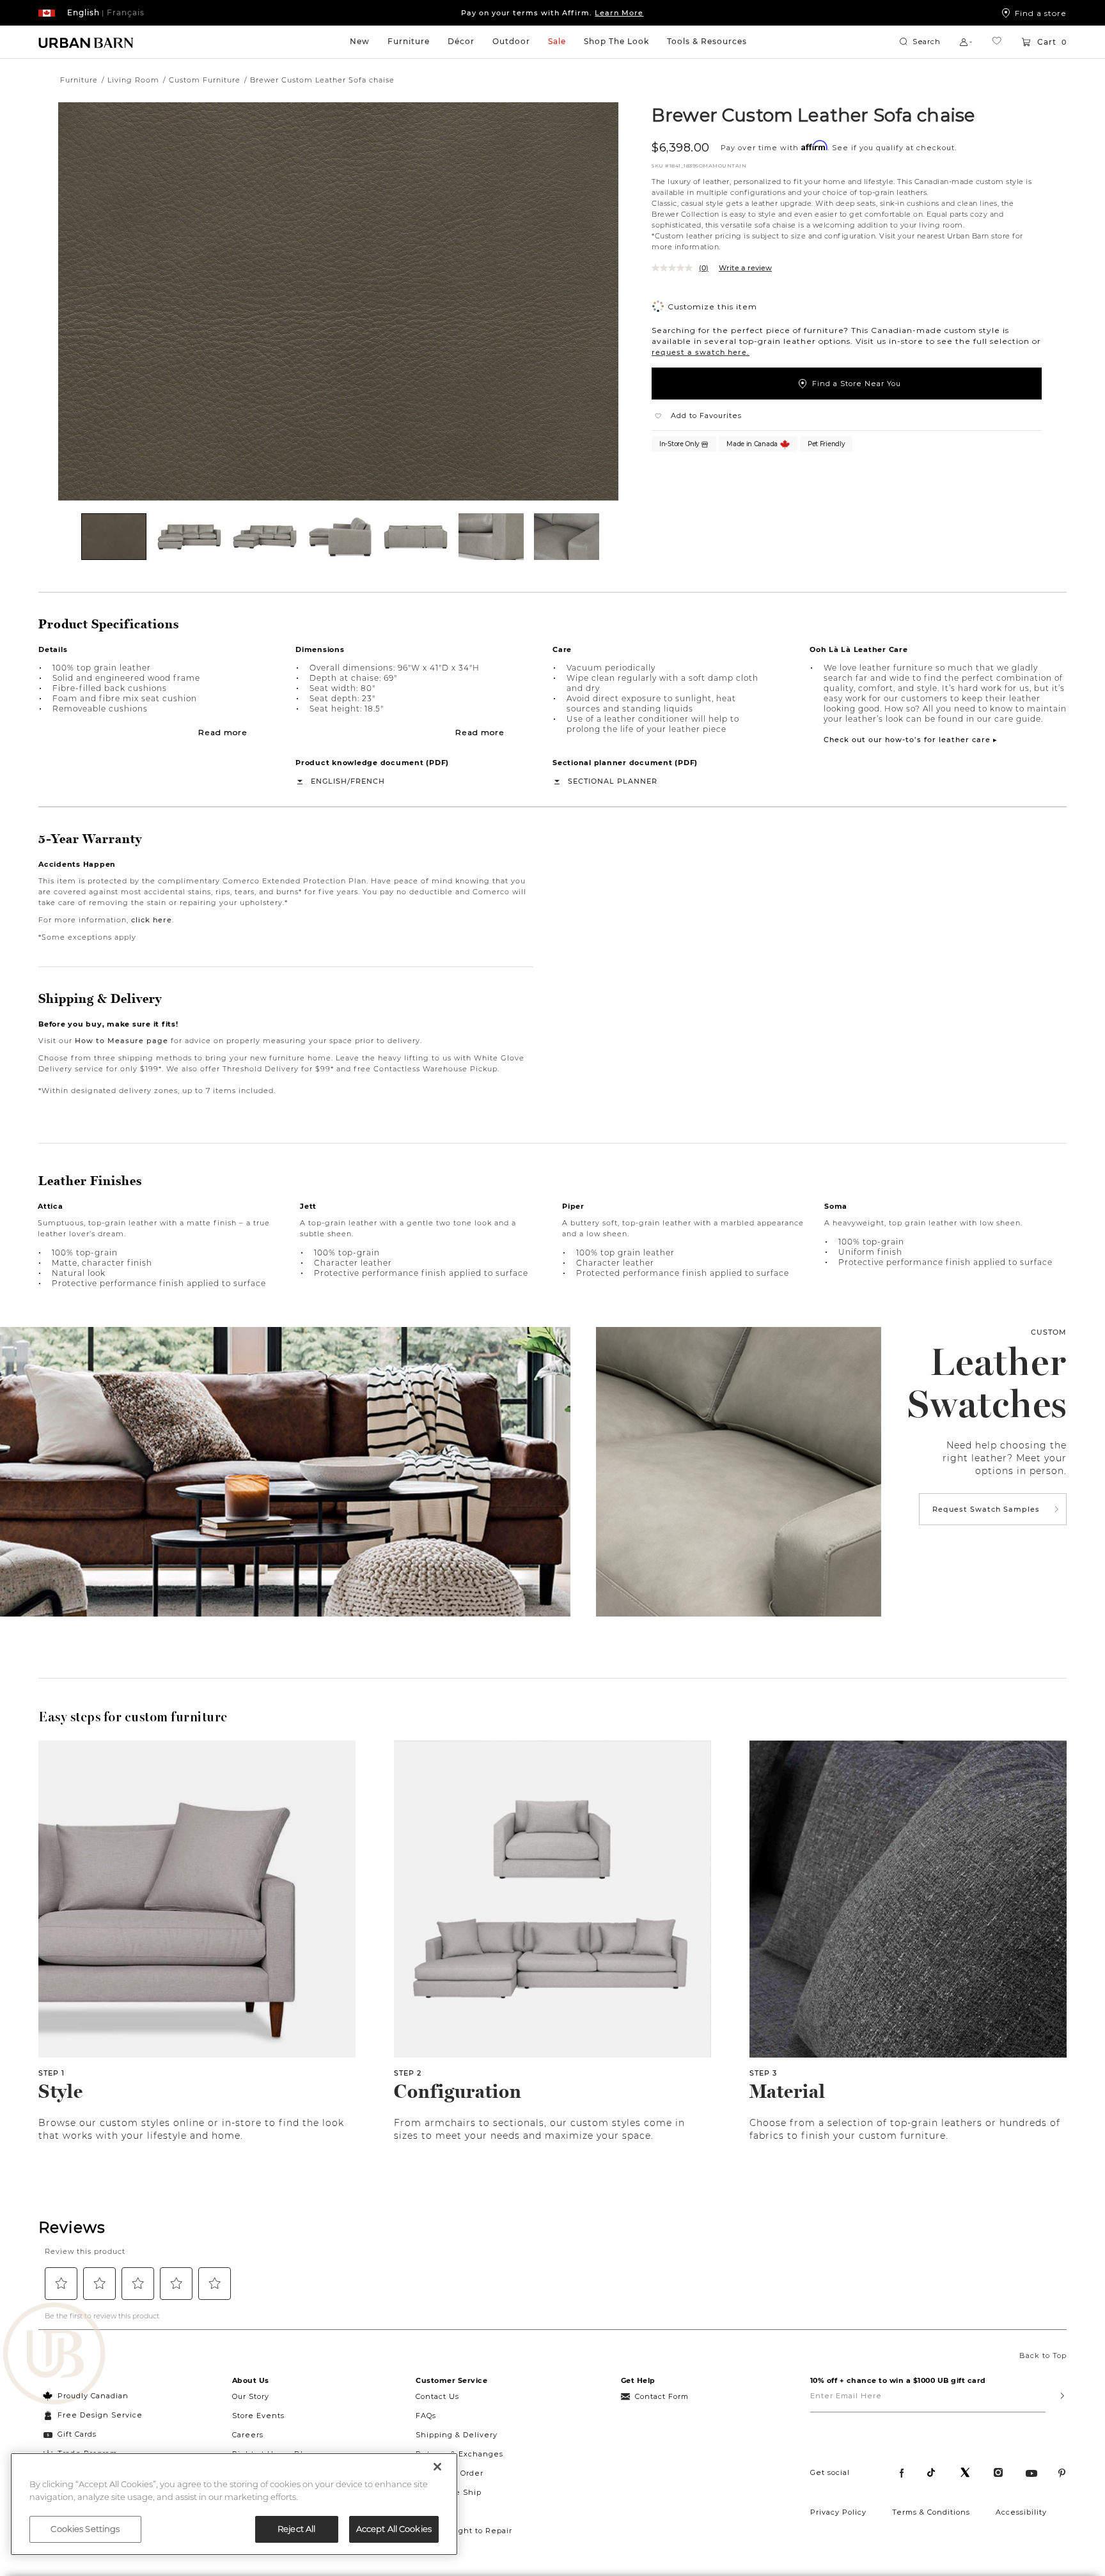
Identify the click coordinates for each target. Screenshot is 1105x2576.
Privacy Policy (838, 2512)
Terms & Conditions (931, 2512)
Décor (461, 41)
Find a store (1041, 13)
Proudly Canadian (93, 2396)
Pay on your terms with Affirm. (552, 13)
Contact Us (437, 2396)
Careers (248, 2435)
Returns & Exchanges (459, 2454)
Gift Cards (77, 2434)
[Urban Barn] (54, 2355)
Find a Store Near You (857, 384)
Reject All (296, 2529)
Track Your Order (450, 2473)
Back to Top (1043, 2355)
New (360, 41)
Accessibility (1021, 2512)
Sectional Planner (613, 781)
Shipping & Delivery (457, 2435)
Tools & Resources (707, 41)
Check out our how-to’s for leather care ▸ (911, 740)
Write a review (745, 268)
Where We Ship (449, 2492)
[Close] (437, 2467)
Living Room (133, 80)
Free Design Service (93, 2415)
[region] (234, 2504)
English (329, 781)
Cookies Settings (85, 2529)
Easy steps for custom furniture (133, 1717)
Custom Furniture (205, 80)
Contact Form (662, 2396)
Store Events (258, 2416)
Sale (557, 41)
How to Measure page (121, 1041)
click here (152, 920)
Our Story (251, 2396)
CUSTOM (1049, 1332)
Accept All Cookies (394, 2529)
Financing (436, 2511)
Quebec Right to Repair (464, 2531)
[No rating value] (675, 268)
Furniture (409, 41)
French (368, 781)
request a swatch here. (701, 352)
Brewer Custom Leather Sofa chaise (813, 114)
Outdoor (511, 41)
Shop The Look (616, 41)
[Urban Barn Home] (86, 42)
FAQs (426, 2416)
